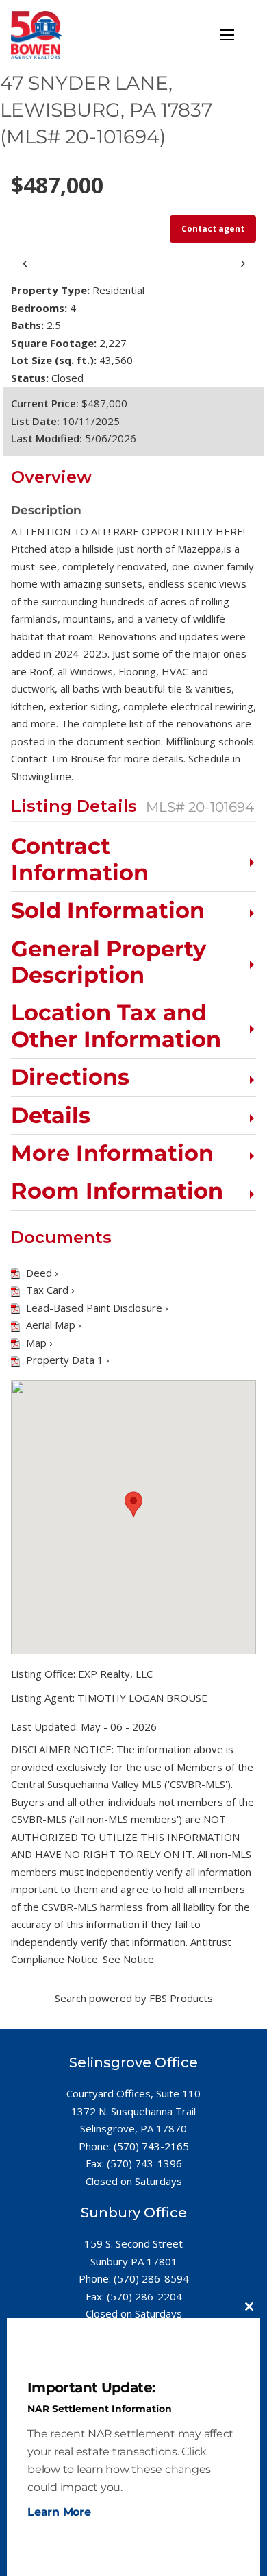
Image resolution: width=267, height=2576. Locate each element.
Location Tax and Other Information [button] (116, 1026)
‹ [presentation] (25, 262)
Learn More (59, 2512)
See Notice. (129, 1959)
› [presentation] (243, 262)
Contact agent (213, 229)
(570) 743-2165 (151, 2146)
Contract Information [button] (80, 859)
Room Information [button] (117, 1191)
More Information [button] (112, 1153)
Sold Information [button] (108, 911)
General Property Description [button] (109, 962)
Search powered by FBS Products (134, 1998)
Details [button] (51, 1116)
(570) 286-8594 (151, 2278)
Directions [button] (70, 1077)
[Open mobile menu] (227, 35)
